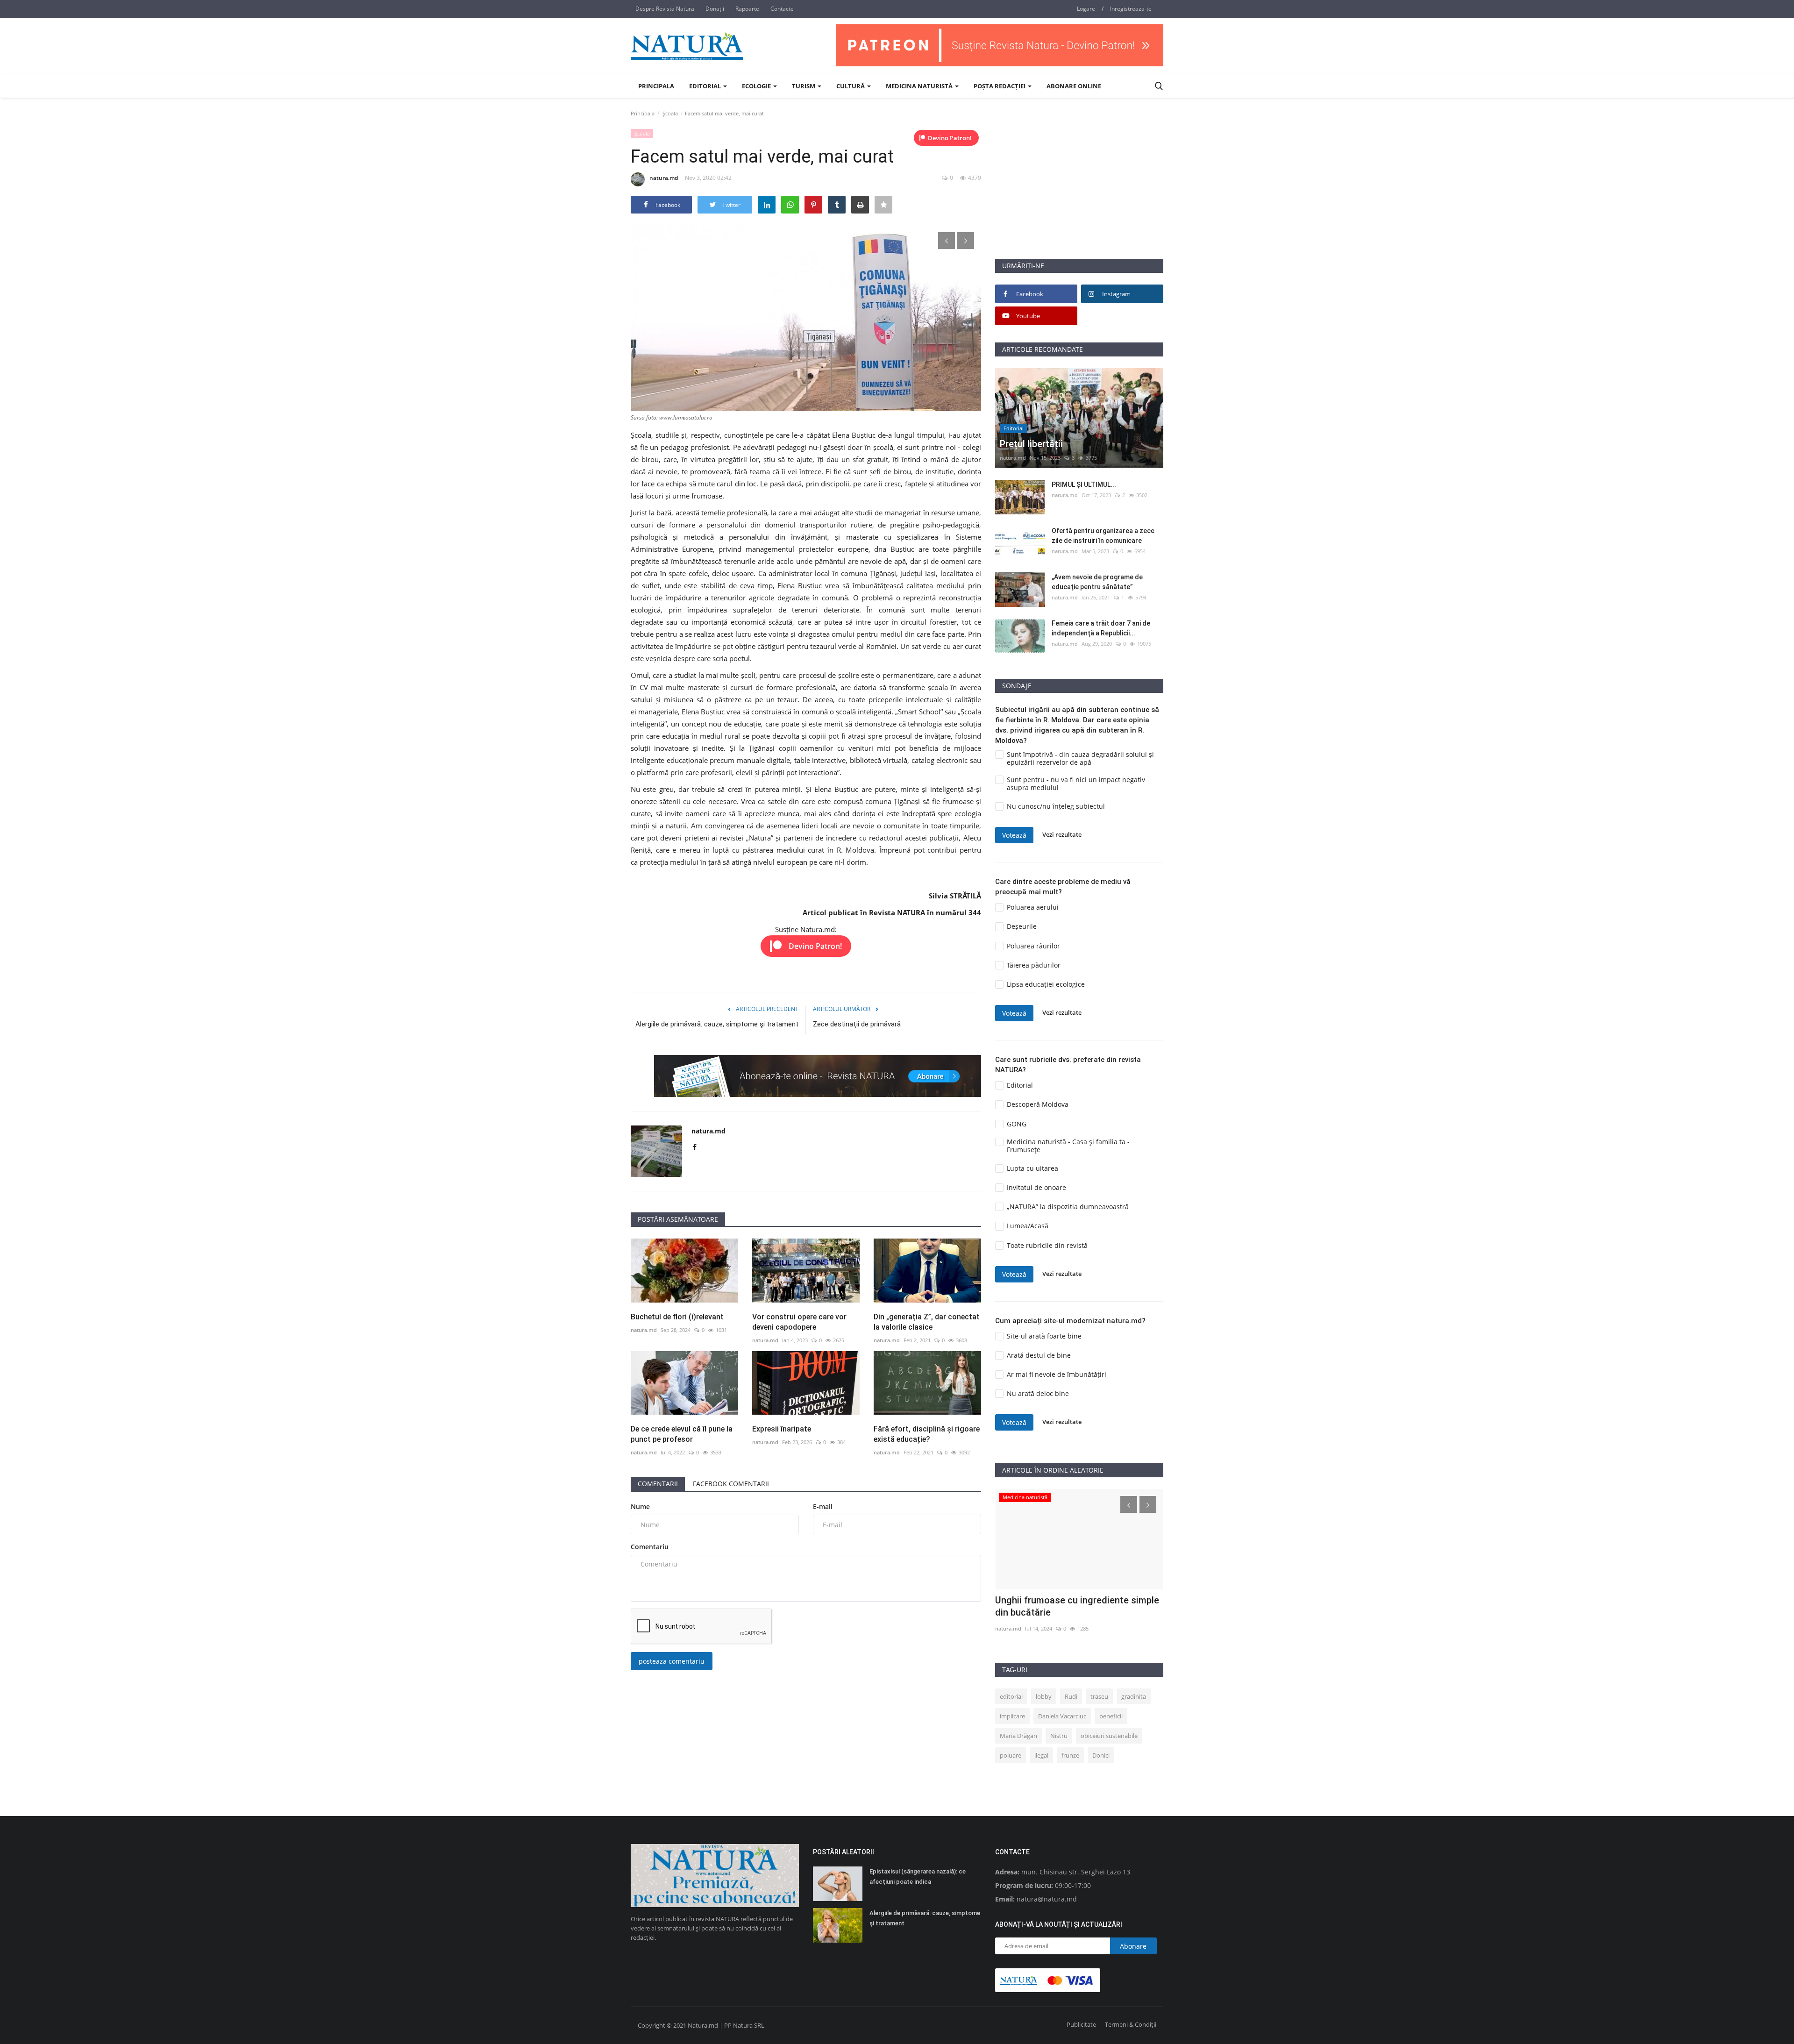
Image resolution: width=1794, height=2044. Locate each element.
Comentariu (650, 1547)
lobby (1044, 1696)
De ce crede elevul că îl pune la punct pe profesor (682, 1434)
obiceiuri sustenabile (1109, 1736)
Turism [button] (804, 86)
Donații (715, 9)
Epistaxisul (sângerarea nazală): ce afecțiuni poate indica (918, 1877)
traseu (1099, 1696)
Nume (640, 1506)
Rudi (1071, 1696)
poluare (1011, 1755)
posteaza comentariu (672, 1661)
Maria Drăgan (1018, 1736)
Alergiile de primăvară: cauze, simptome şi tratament (717, 1024)
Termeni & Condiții (1131, 2024)
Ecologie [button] (757, 86)
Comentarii (658, 1484)
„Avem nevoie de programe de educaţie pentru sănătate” (1097, 582)
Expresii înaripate (782, 1429)
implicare (1012, 1716)
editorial (1011, 1696)
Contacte (782, 9)
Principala (656, 86)
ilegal (1041, 1755)
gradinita (1134, 1696)
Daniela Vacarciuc (1062, 1716)
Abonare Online (1074, 86)
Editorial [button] (706, 86)
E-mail (823, 1506)
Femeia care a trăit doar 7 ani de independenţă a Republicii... (1101, 628)
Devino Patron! (950, 138)
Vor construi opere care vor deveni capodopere (799, 1322)
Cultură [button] (851, 86)
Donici (1101, 1755)
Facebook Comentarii (731, 1484)
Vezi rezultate (1062, 835)
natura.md (664, 178)
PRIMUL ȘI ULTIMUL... (1084, 484)
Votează (1014, 835)
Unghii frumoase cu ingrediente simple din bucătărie (1077, 1606)
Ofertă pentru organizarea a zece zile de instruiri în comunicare (1103, 536)
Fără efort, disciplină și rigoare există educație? (927, 1434)
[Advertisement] (1079, 193)
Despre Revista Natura (665, 9)
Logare (1086, 9)
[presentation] (947, 241)
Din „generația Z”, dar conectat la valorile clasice (927, 1322)
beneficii (1111, 1716)
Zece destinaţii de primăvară (857, 1024)
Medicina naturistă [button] (920, 86)
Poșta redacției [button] (1000, 86)
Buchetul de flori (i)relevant (677, 1317)
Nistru (1059, 1736)
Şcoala (670, 113)
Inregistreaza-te (1131, 9)
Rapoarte (747, 9)
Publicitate (1081, 2024)
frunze (1070, 1755)
